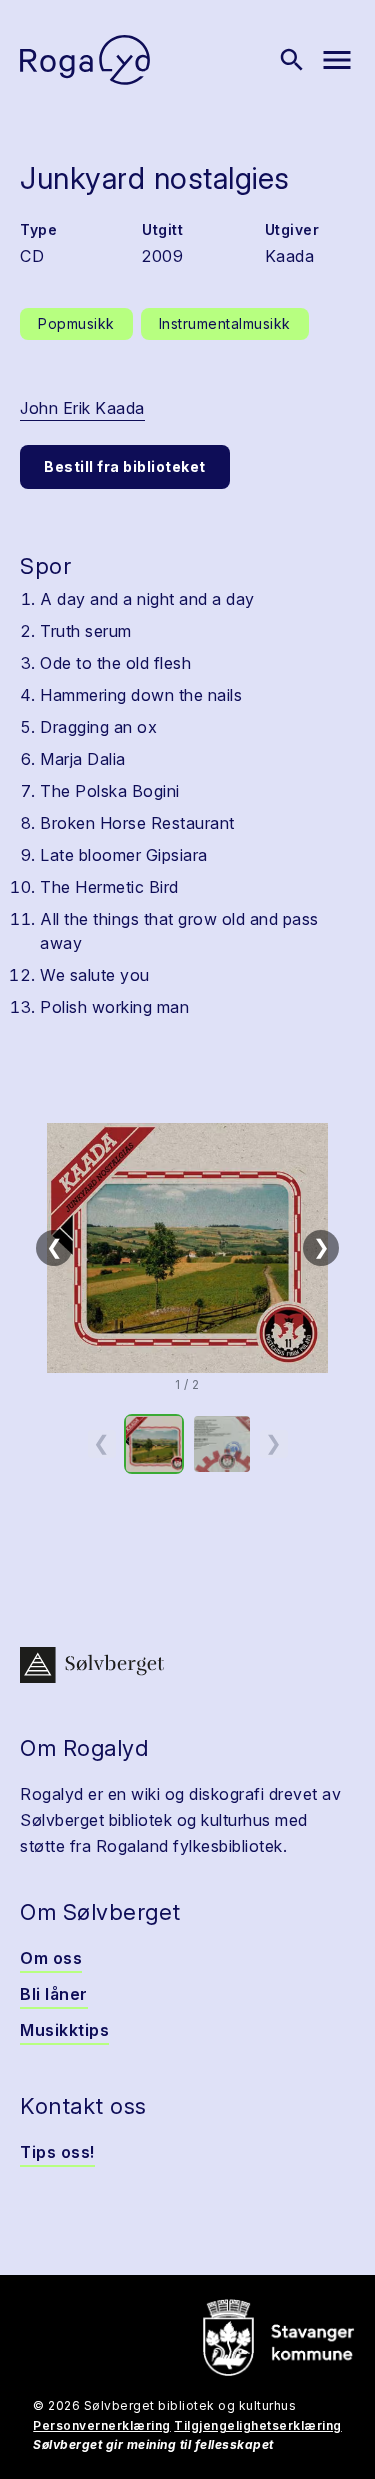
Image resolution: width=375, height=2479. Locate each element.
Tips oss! (57, 2152)
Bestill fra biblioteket (125, 466)
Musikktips (64, 2030)
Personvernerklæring (102, 2425)
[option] (154, 1444)
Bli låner (54, 1994)
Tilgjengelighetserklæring (258, 2425)
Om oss (51, 1958)
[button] (187, 1248)
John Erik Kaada (82, 408)
